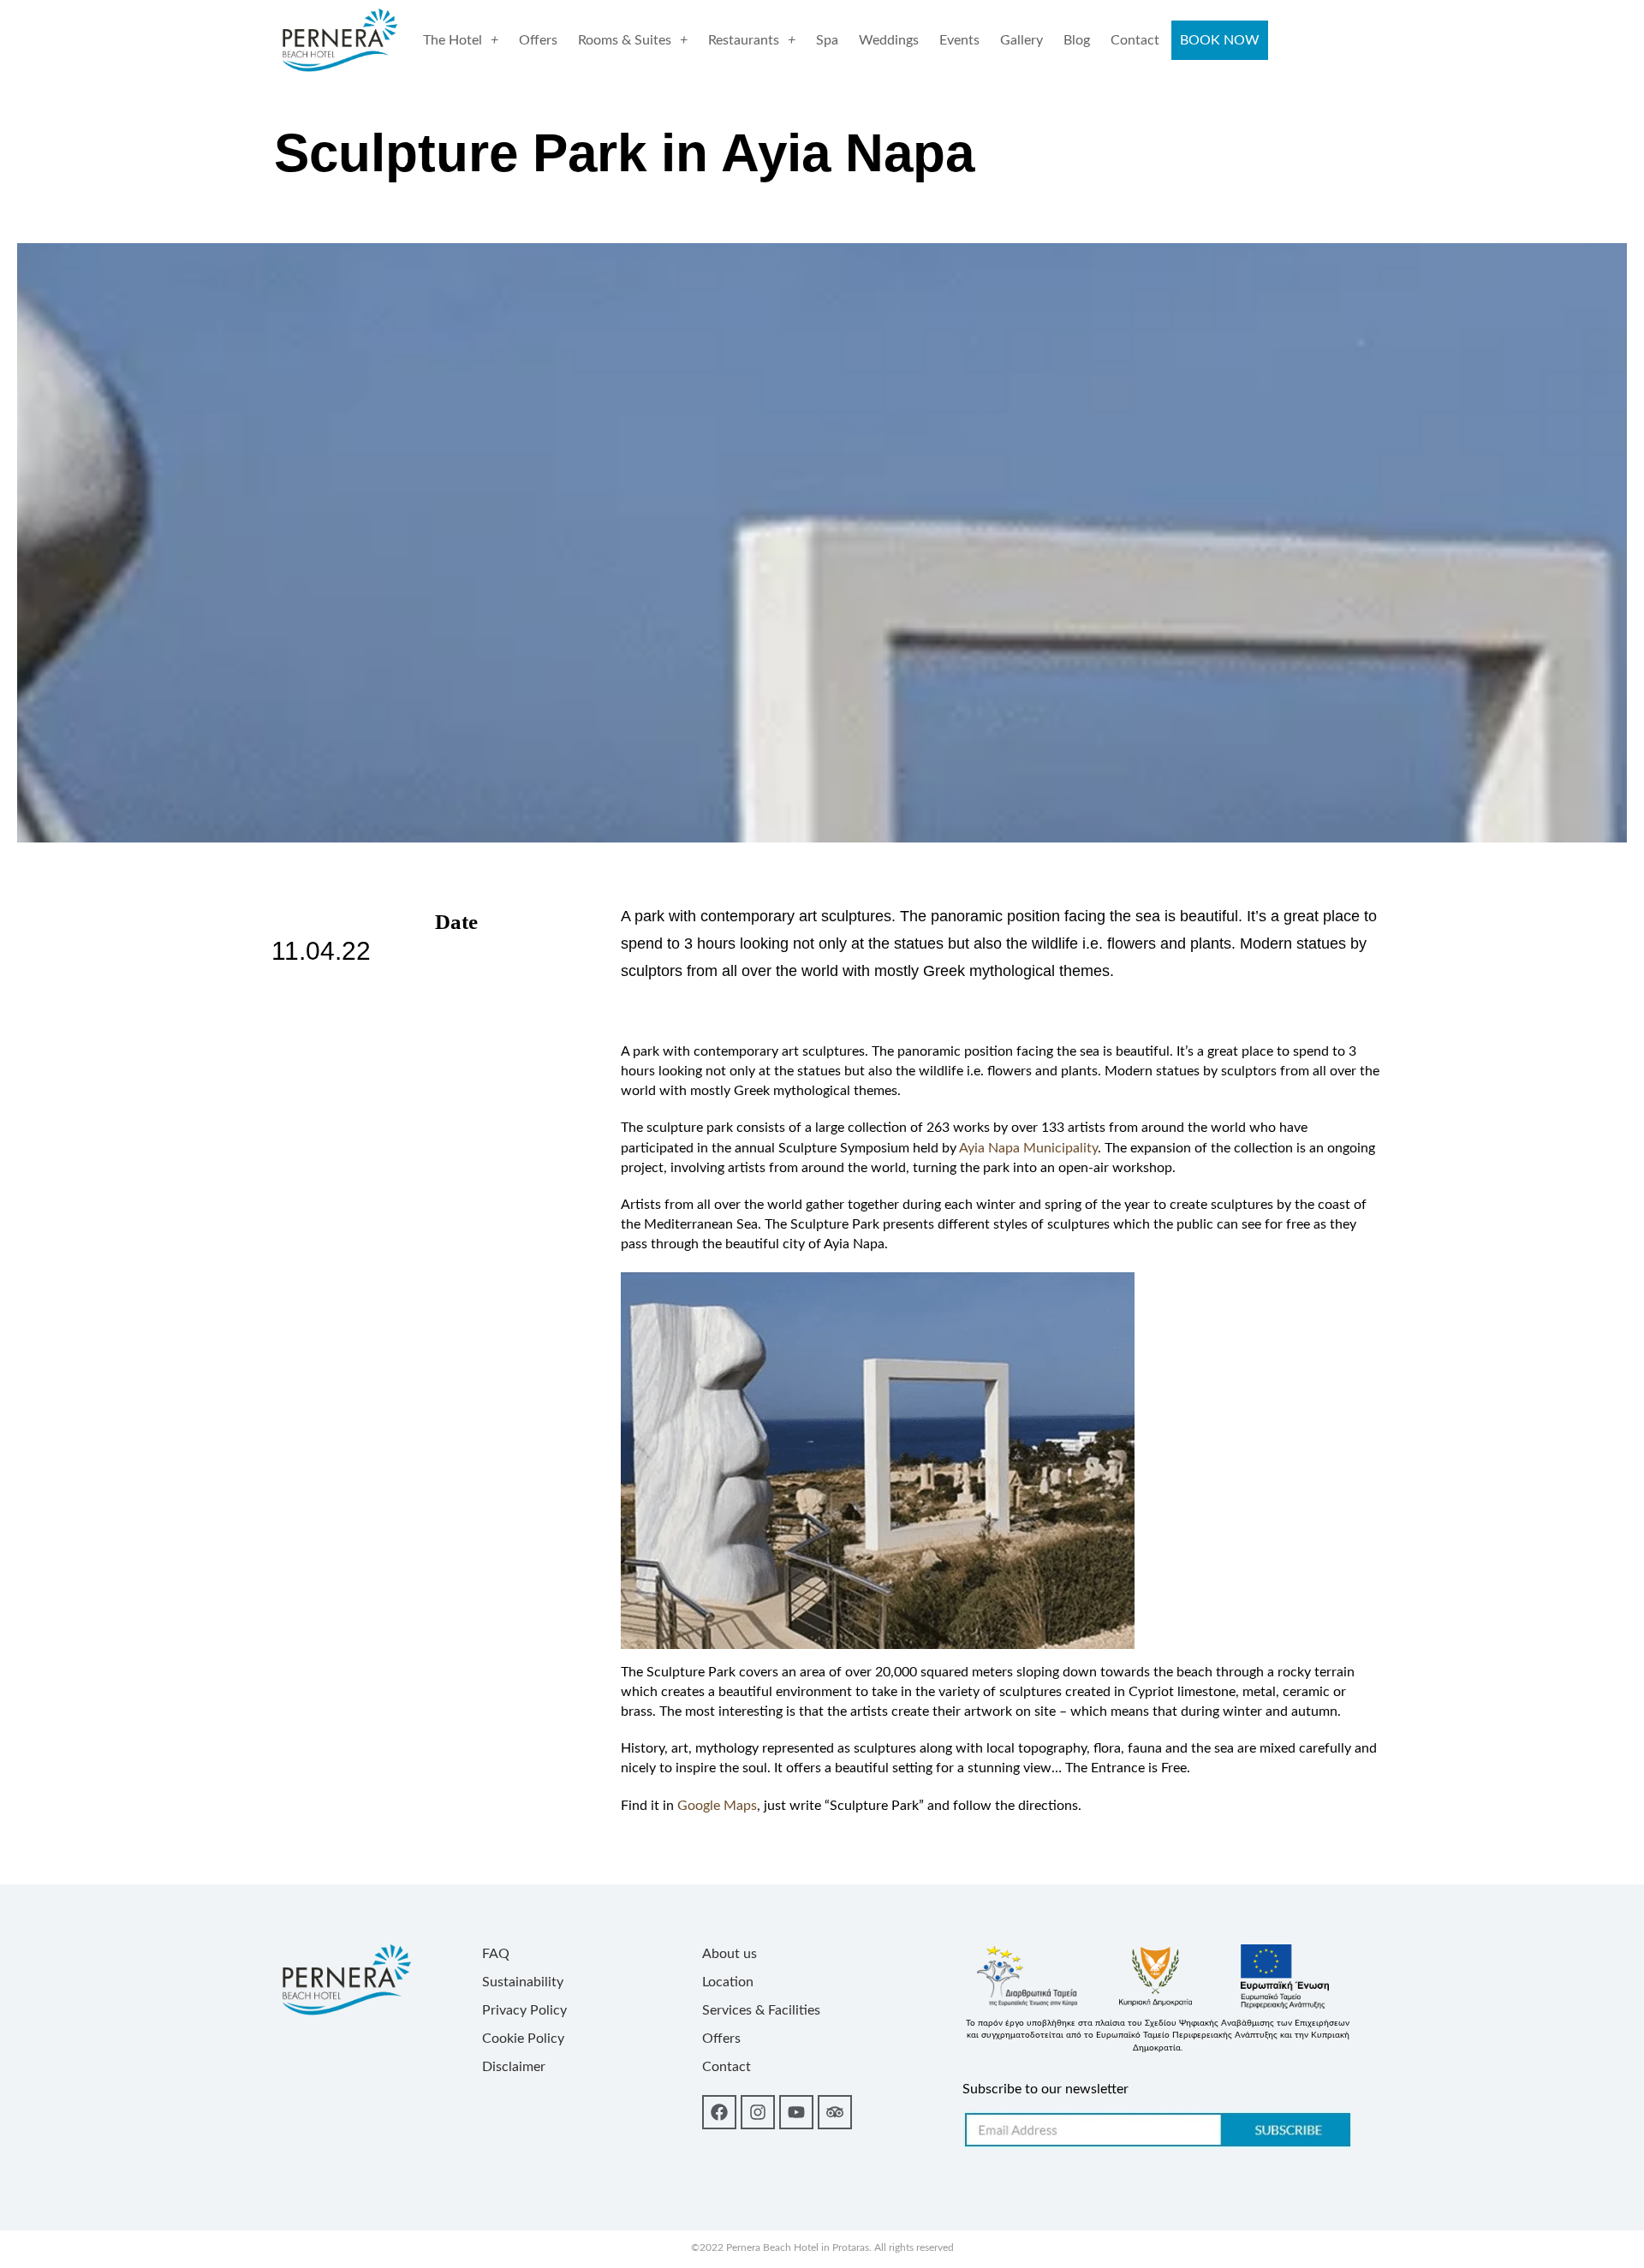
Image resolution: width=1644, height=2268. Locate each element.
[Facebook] (719, 2112)
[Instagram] (758, 2112)
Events (959, 40)
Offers (538, 40)
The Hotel (453, 40)
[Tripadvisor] (835, 2112)
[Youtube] (796, 2112)
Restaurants (744, 40)
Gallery (1022, 40)
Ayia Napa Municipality (1028, 1148)
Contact (1135, 40)
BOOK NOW (1220, 40)
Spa (827, 40)
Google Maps (717, 1806)
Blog (1077, 40)
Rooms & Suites (625, 40)
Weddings (889, 40)
